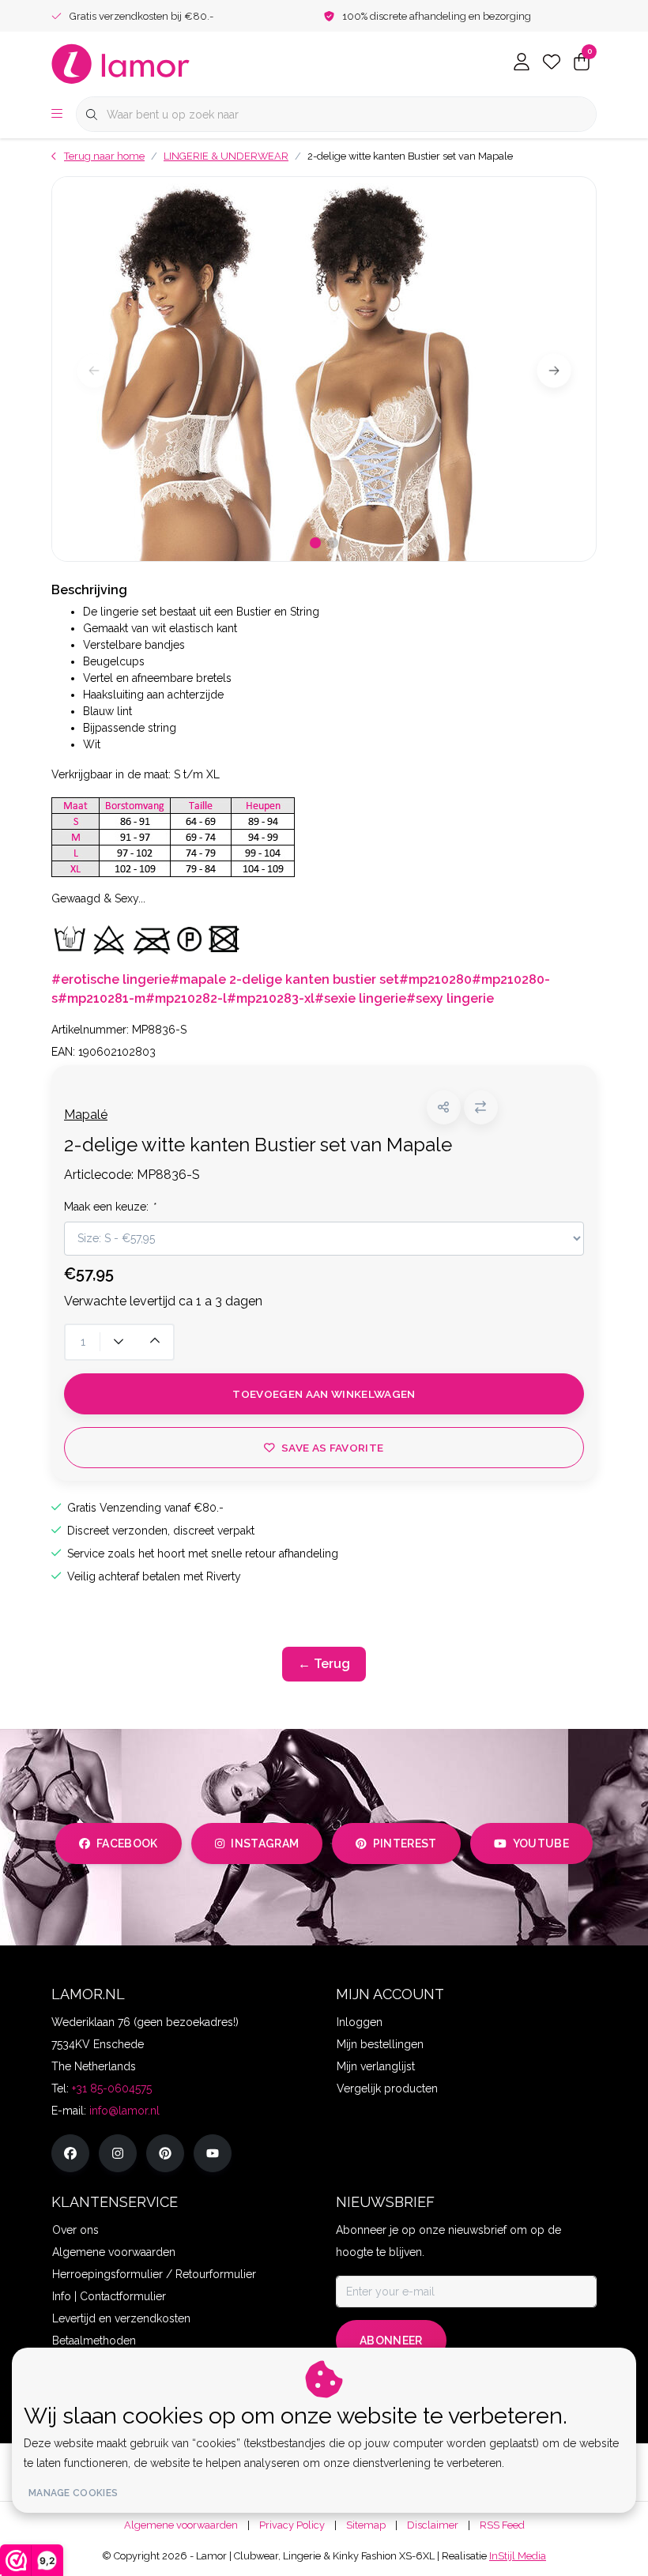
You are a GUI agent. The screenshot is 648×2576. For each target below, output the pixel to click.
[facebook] (70, 2153)
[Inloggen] (522, 63)
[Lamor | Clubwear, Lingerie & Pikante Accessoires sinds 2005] (121, 63)
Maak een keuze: (109, 1207)
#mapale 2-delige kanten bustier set (284, 979)
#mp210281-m (102, 998)
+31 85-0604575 (112, 2088)
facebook (127, 1843)
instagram (265, 1843)
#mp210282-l (186, 998)
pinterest (405, 1843)
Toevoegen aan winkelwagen (324, 1394)
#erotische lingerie (111, 979)
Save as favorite (332, 1448)
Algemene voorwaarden (181, 2525)
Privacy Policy (292, 2525)
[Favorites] (552, 63)
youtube (541, 1843)
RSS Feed (502, 2525)
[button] (444, 1107)
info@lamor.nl (124, 2111)
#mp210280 (435, 979)
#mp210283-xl (271, 998)
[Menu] (57, 115)
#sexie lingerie (360, 998)
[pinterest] (165, 2153)
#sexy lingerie (450, 998)
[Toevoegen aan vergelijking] (481, 1107)
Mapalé (86, 1115)
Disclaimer (433, 2525)
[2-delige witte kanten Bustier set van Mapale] (324, 369)
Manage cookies (73, 2493)
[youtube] (213, 2153)
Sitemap (366, 2525)
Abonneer (391, 2341)
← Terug (324, 1664)
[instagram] (118, 2153)
